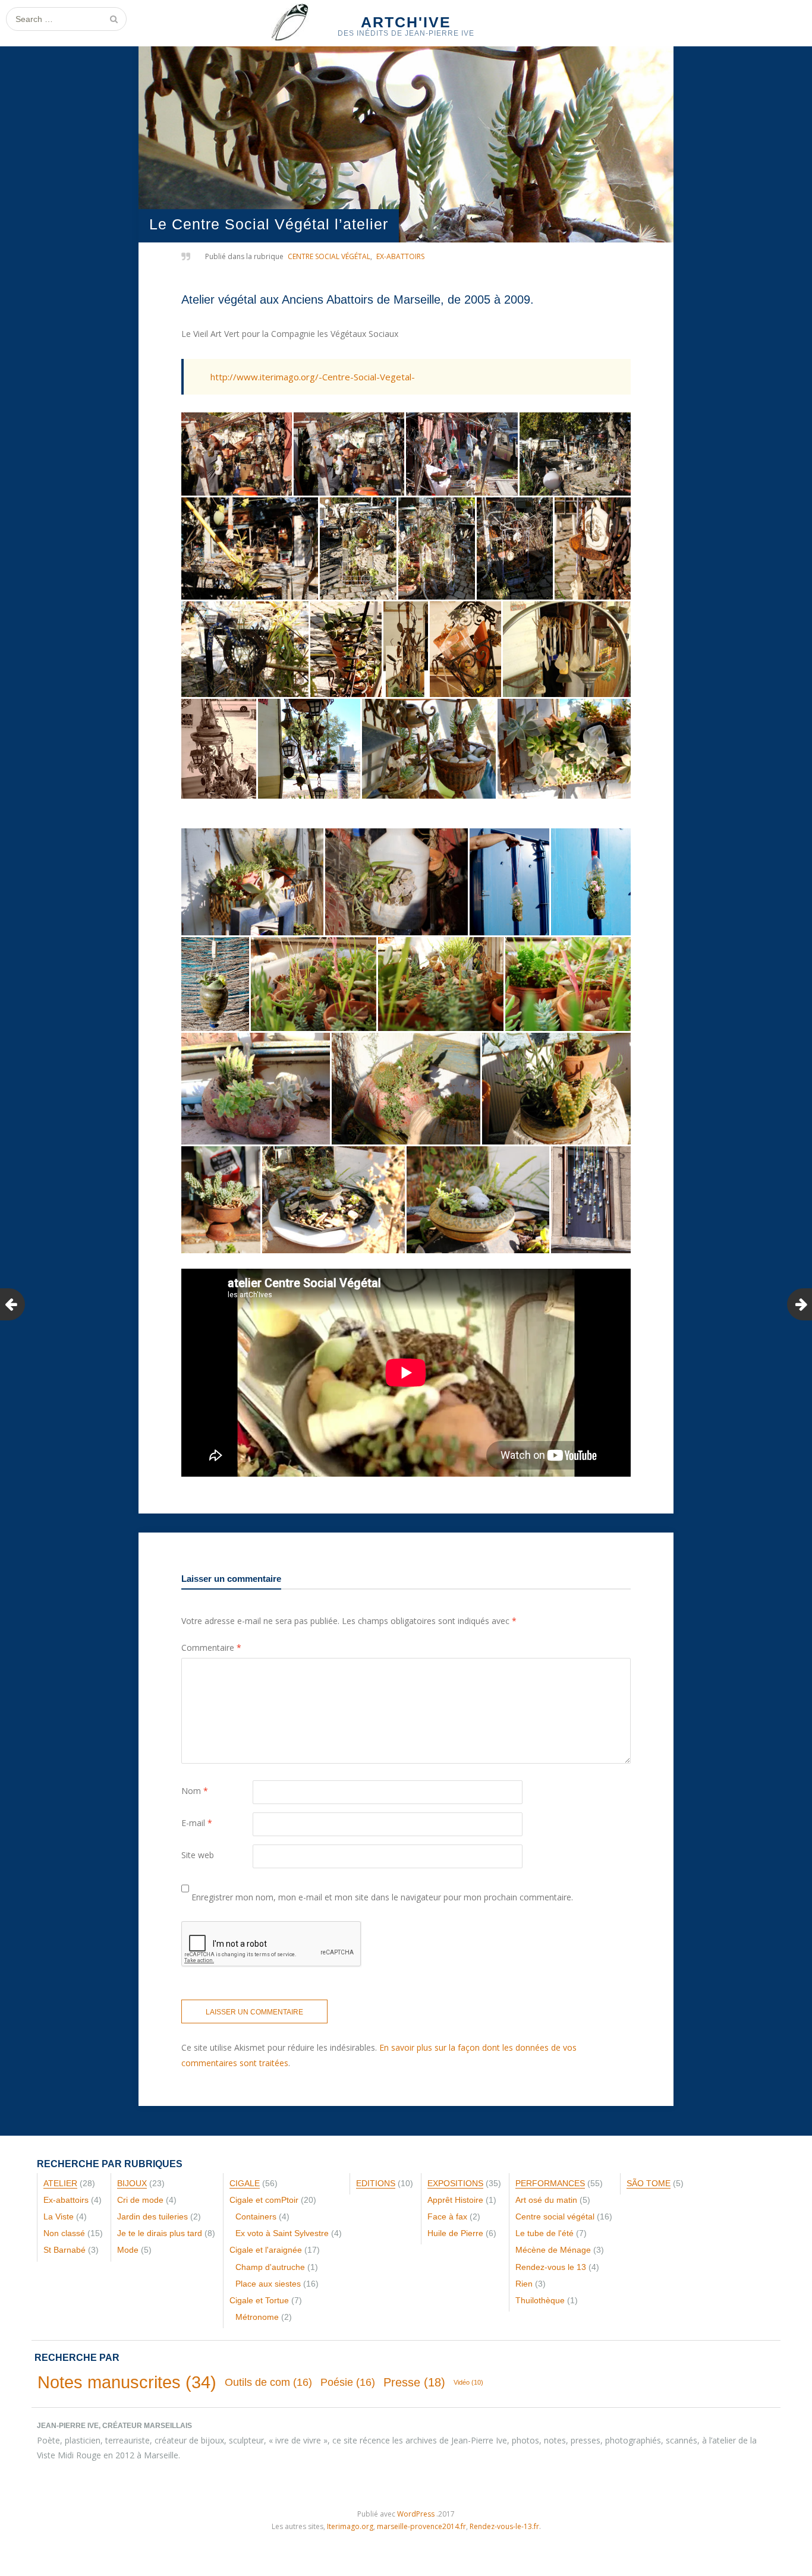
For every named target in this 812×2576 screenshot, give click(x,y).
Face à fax (447, 2216)
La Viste (59, 2216)
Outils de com (268, 2382)
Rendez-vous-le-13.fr (504, 2526)
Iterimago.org (350, 2526)
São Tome (649, 2183)
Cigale (245, 2183)
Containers (256, 2216)
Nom (195, 1791)
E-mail (197, 1823)
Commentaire (211, 1648)
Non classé (64, 2233)
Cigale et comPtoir (264, 2200)
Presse (414, 2382)
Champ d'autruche (270, 2267)
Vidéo (468, 2382)
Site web (198, 1855)
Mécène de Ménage (553, 2250)
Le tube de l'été (545, 2233)
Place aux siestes (268, 2284)
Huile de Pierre (455, 2233)
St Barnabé (64, 2250)
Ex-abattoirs (400, 256)
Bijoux (132, 2183)
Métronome (257, 2317)
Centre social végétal (329, 256)
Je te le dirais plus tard (160, 2233)
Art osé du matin (546, 2200)
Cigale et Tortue (259, 2300)
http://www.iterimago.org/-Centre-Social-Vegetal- (313, 377)
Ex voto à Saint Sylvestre (282, 2233)
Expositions (455, 2183)
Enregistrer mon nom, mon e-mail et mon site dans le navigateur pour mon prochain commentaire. (382, 1897)
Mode (128, 2250)
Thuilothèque (540, 2300)
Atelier (60, 2183)
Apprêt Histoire (455, 2200)
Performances (550, 2183)
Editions (376, 2183)
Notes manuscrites (127, 2382)
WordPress (416, 2514)
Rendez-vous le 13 (551, 2267)
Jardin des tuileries (152, 2216)
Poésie (348, 2382)
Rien (524, 2284)
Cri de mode (140, 2200)
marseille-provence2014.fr (421, 2526)
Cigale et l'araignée (266, 2250)
